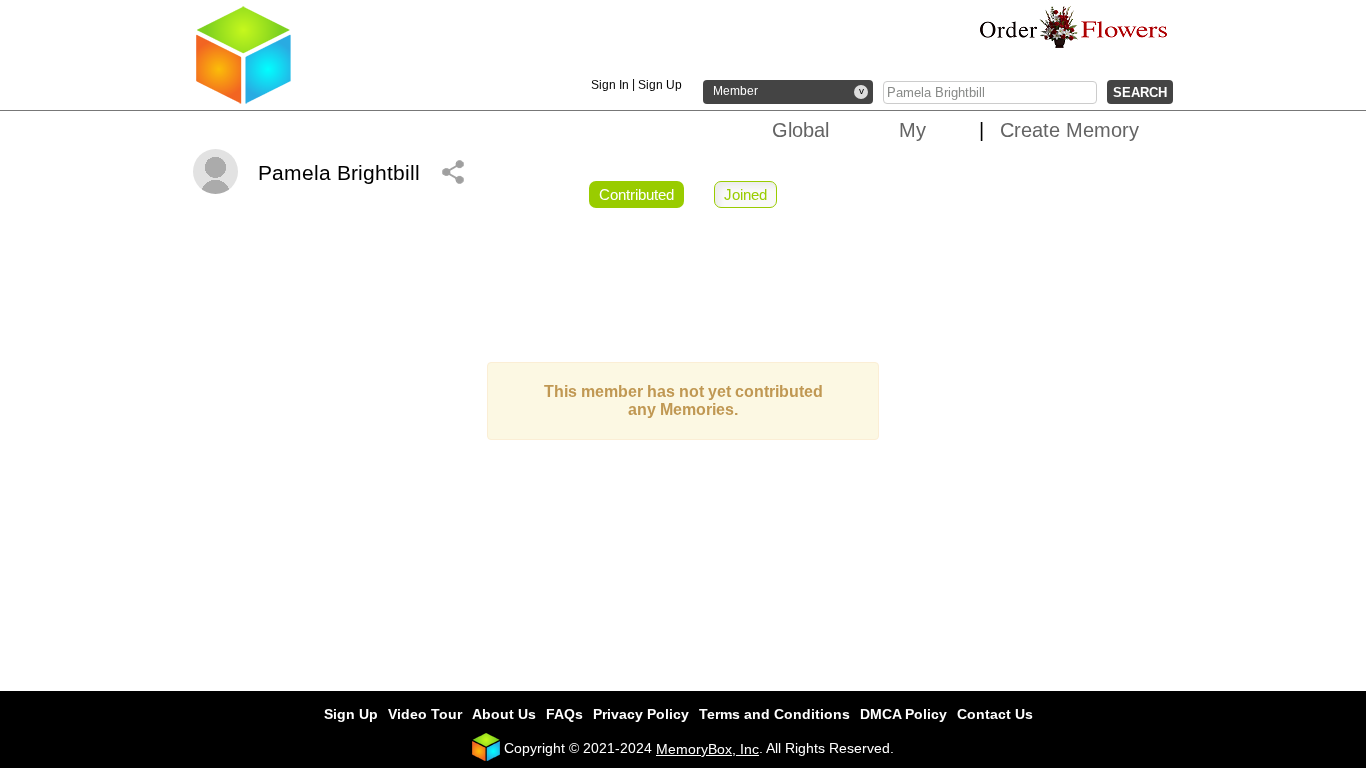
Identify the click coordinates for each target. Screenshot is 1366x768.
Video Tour (425, 714)
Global (800, 130)
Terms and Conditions (774, 714)
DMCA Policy (903, 714)
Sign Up (660, 85)
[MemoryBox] (243, 99)
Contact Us (995, 714)
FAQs (564, 714)
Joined (745, 194)
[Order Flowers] (1073, 27)
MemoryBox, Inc (707, 749)
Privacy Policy (641, 714)
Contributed (636, 194)
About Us (504, 714)
